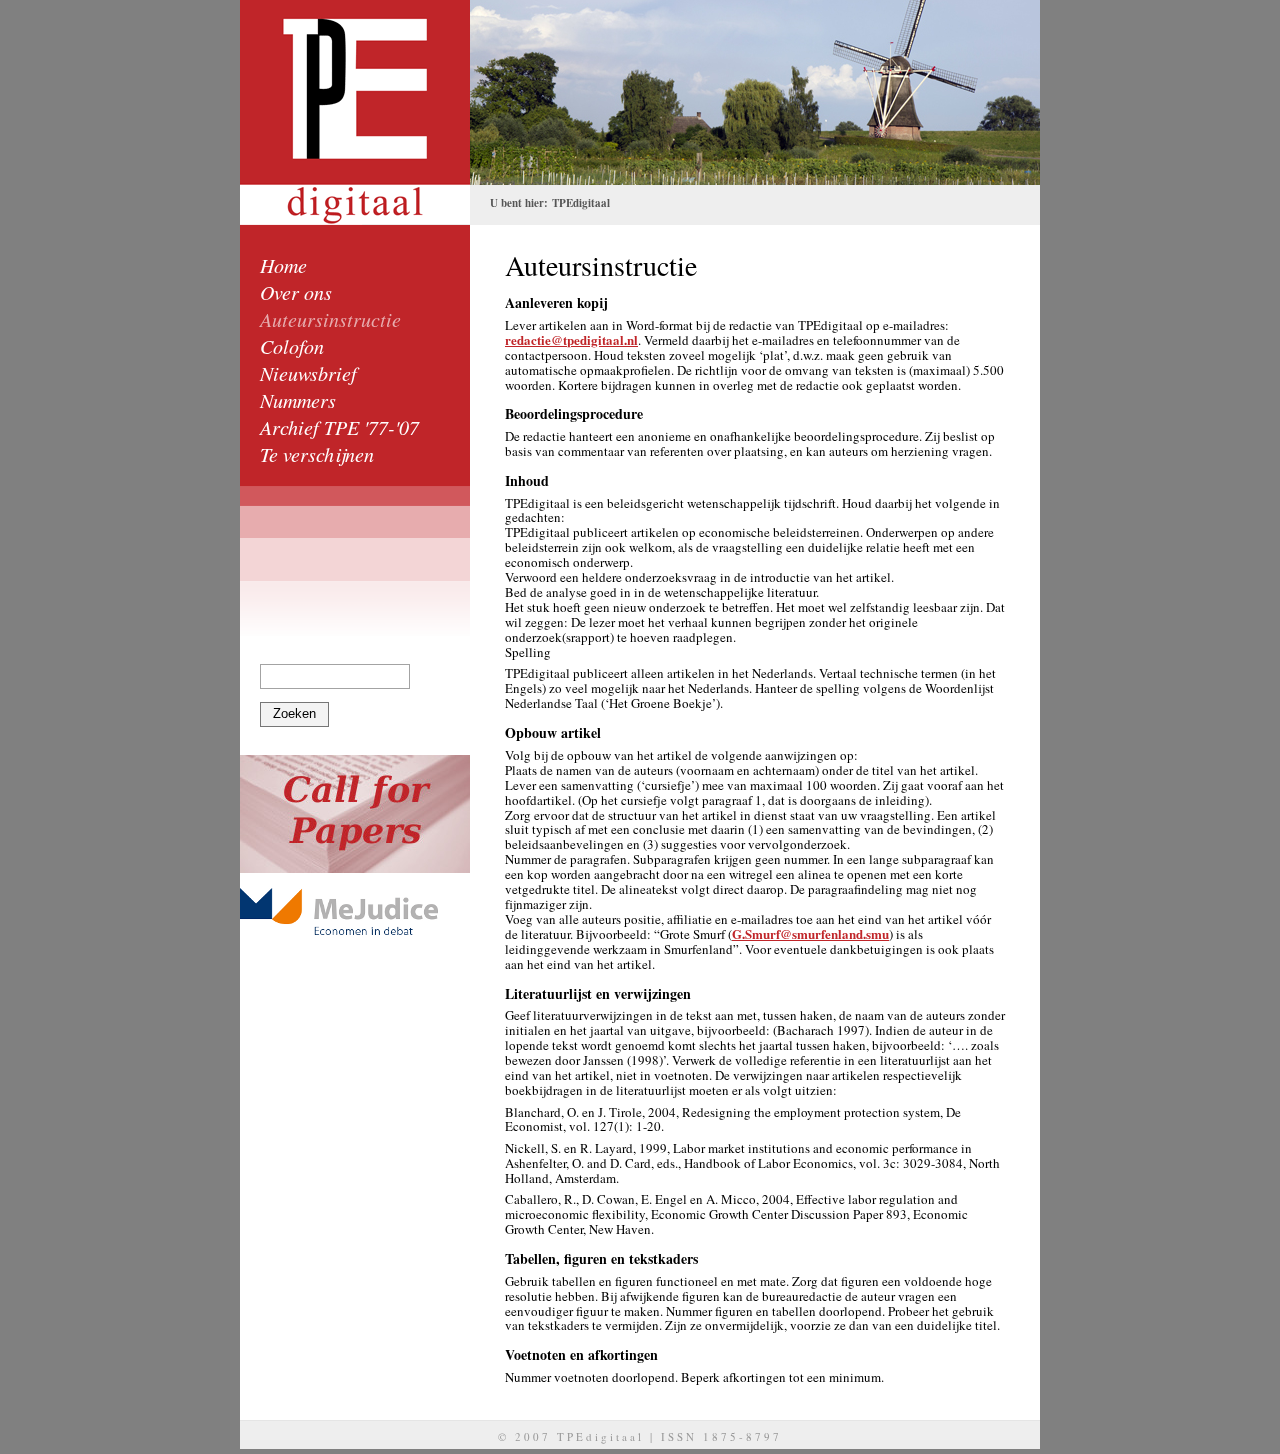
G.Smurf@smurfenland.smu (810, 933)
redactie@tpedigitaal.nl (571, 339)
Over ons (296, 292)
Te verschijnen (317, 454)
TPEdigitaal (581, 203)
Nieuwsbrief (308, 373)
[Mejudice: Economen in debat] (355, 911)
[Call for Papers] (355, 814)
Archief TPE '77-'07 (339, 427)
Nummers (298, 400)
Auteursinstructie (330, 319)
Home (283, 265)
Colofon (292, 346)
